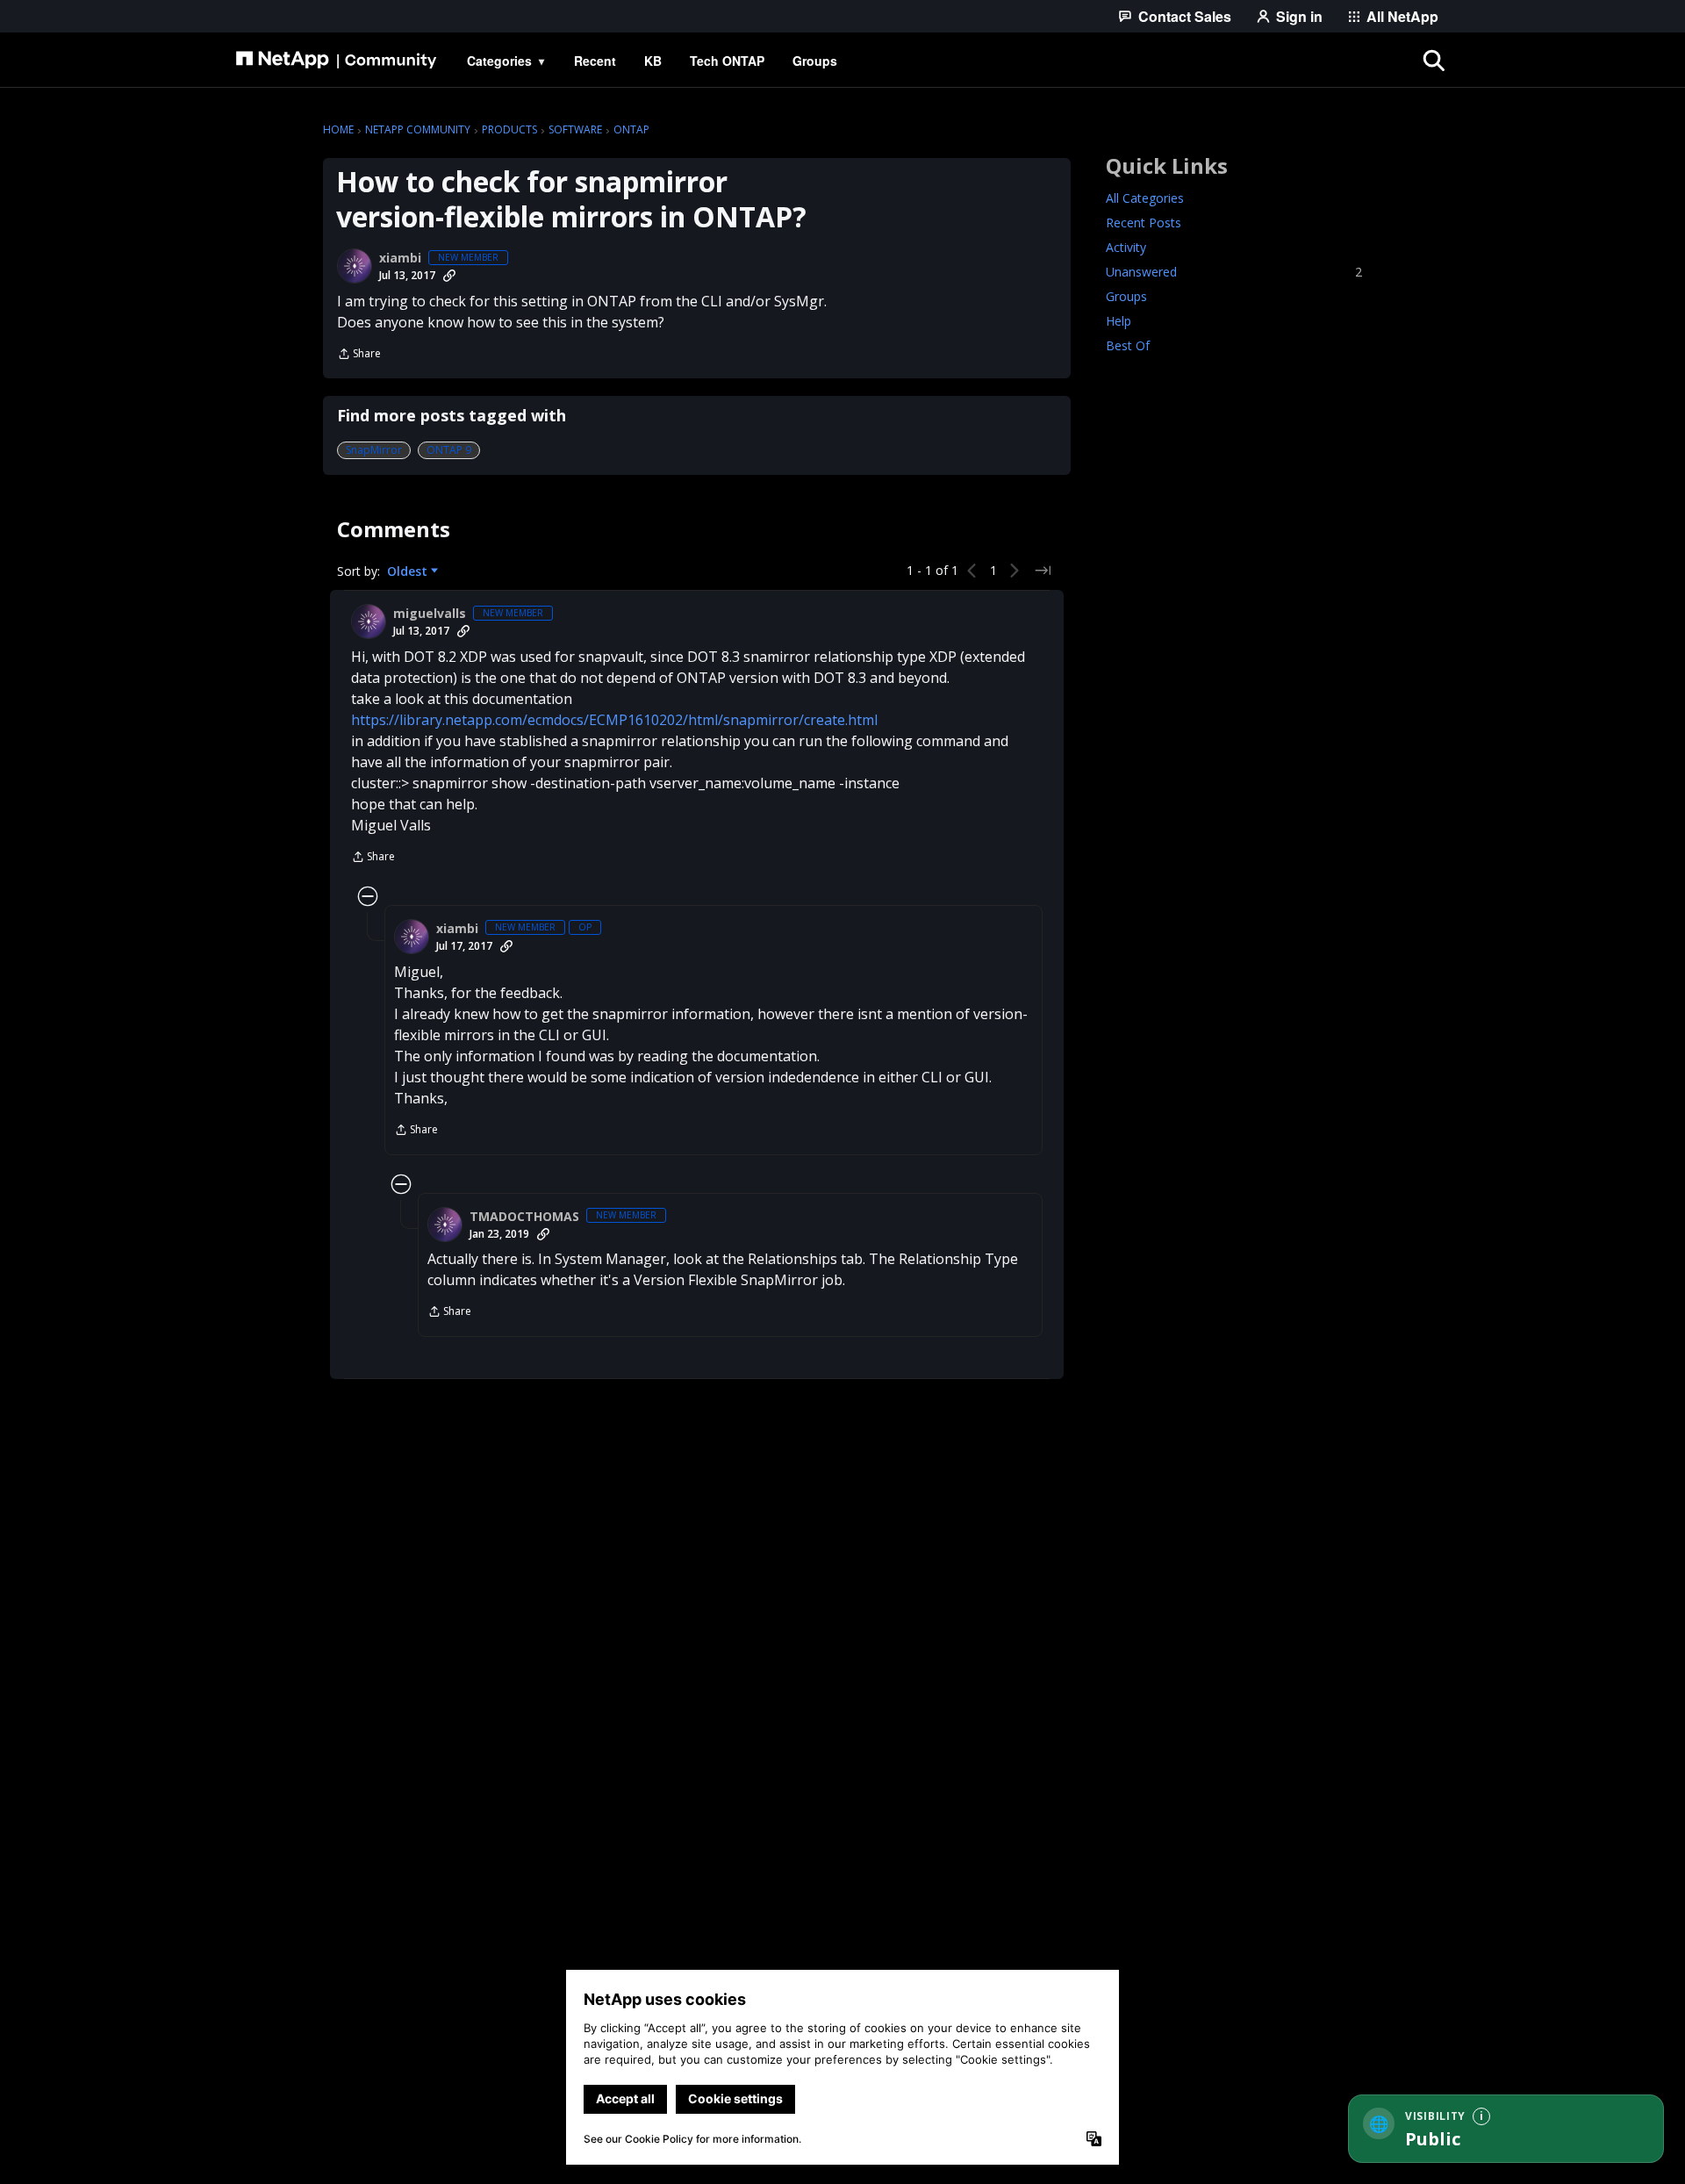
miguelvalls (430, 614)
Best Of (1128, 345)
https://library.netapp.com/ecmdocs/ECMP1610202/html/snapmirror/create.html (614, 720)
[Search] (1434, 61)
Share (359, 355)
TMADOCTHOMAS (524, 1217)
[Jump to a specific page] (1043, 571)
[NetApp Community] (336, 61)
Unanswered (1234, 272)
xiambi (400, 258)
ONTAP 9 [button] (449, 450)
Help (1119, 321)
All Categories (1145, 198)
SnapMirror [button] (374, 450)
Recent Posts (1144, 223)
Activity (1126, 247)
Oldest (409, 571)
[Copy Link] (449, 276)
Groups (1126, 296)
